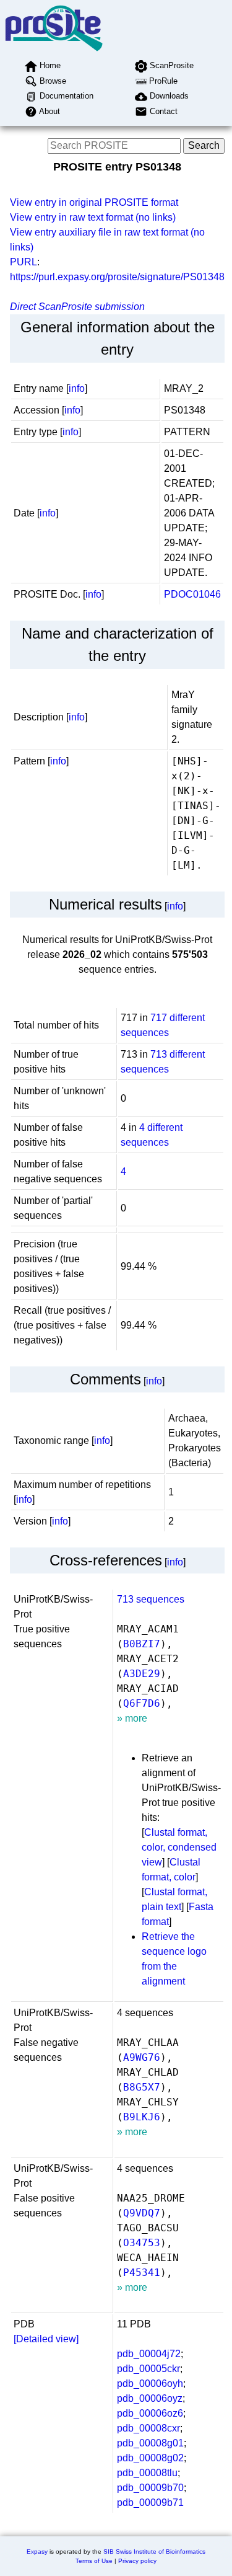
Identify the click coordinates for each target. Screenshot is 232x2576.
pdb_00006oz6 (150, 2413)
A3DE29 (142, 1674)
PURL (24, 262)
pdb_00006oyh (150, 2383)
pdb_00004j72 (149, 2354)
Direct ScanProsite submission (77, 307)
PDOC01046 (192, 594)
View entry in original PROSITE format (94, 202)
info (77, 388)
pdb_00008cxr (148, 2428)
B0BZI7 (142, 1644)
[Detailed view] (46, 2339)
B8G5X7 (142, 2087)
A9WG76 (142, 2057)
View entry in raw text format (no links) (93, 217)
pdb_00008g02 (150, 2458)
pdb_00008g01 (150, 2443)
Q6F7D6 (142, 1703)
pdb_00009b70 (150, 2488)
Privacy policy (137, 2561)
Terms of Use (94, 2561)
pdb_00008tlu (147, 2473)
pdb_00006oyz (150, 2398)
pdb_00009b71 (150, 2503)
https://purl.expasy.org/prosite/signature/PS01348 (117, 277)
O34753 (142, 2243)
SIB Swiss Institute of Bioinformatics (154, 2552)
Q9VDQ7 (142, 2213)
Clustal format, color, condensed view (179, 1847)
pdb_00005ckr (148, 2369)
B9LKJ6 (142, 2117)
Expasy (37, 2552)
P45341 (142, 2273)
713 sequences (151, 1599)
